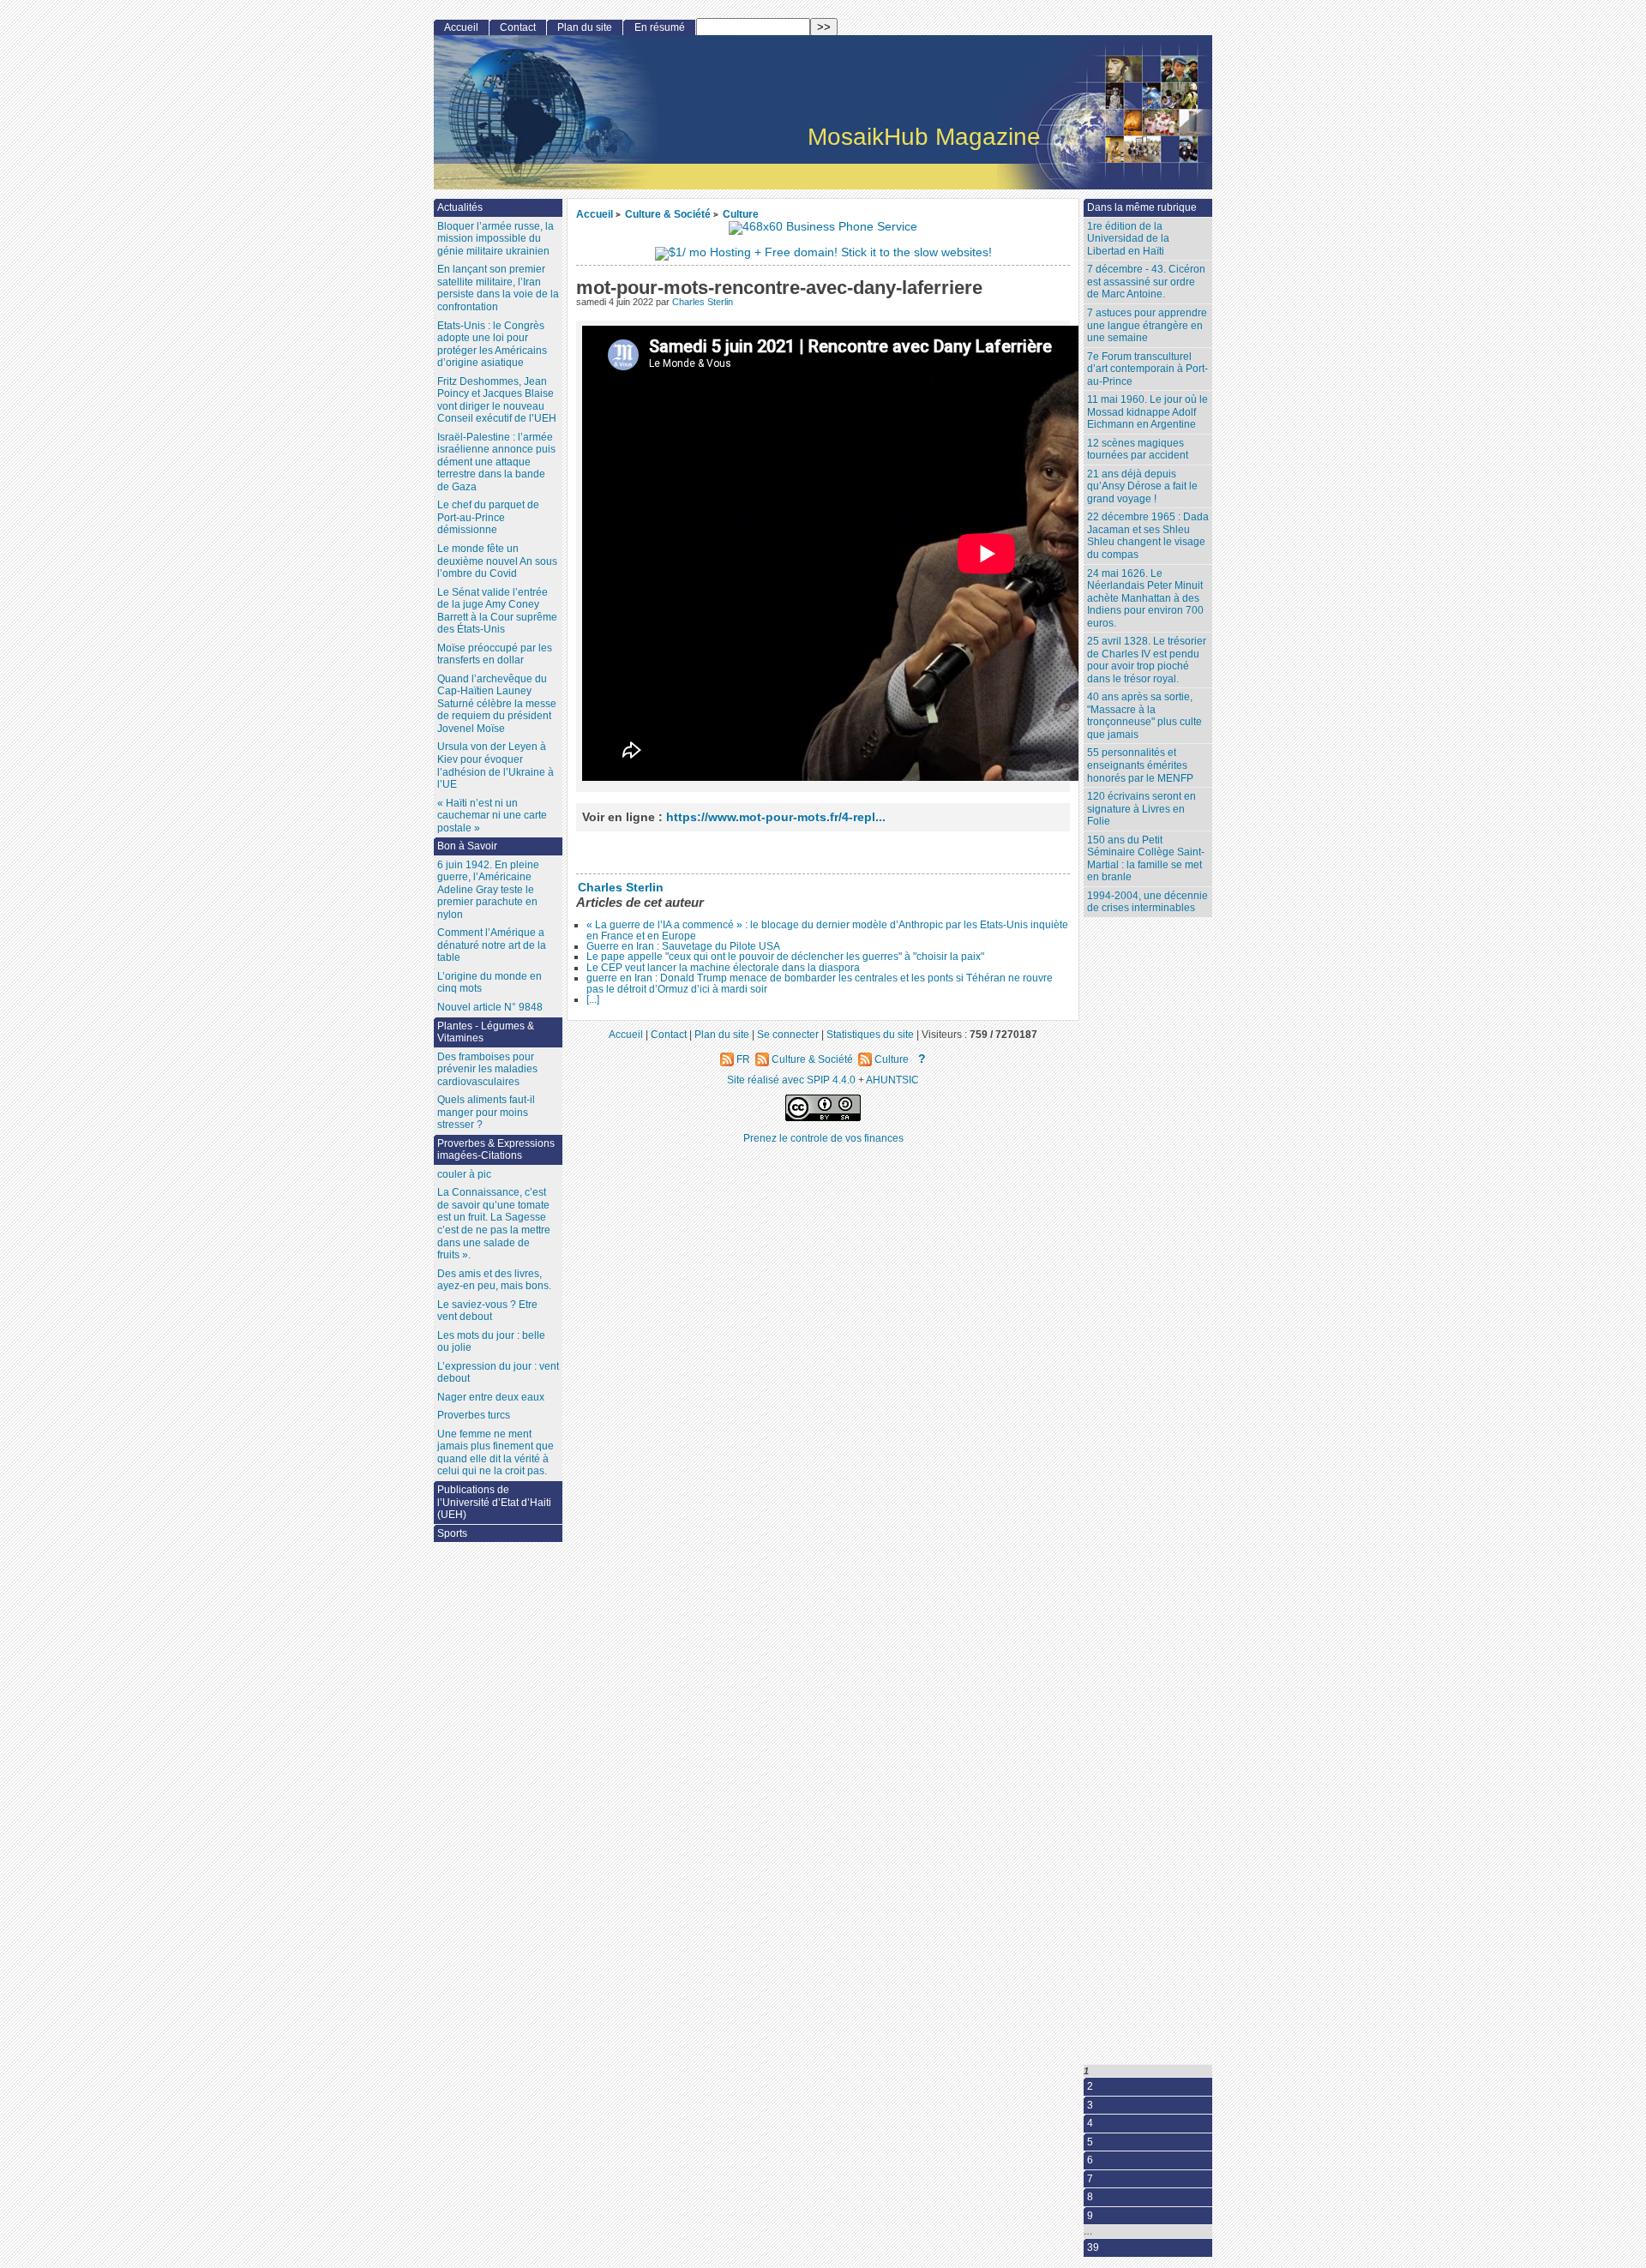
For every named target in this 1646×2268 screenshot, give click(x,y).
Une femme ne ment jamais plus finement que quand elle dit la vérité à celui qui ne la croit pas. (496, 1453)
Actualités (460, 207)
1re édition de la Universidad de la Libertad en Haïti (1128, 239)
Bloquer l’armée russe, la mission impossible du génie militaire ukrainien (496, 239)
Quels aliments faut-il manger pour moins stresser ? (486, 1112)
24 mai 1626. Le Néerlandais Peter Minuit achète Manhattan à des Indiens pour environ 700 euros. (1145, 598)
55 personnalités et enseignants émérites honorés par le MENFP (1140, 765)
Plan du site (585, 27)
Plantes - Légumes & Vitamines (486, 1032)
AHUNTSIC (892, 1080)
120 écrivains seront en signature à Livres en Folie (1141, 809)
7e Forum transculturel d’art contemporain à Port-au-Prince (1147, 369)
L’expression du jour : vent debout (498, 1373)
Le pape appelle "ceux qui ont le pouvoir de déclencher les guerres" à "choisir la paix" (785, 957)
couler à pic (464, 1174)
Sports (452, 1533)
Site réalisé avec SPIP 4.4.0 (791, 1080)
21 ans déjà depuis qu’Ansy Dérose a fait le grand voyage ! (1142, 486)
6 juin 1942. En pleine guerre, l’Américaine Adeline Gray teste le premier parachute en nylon (488, 890)
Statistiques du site (870, 1034)
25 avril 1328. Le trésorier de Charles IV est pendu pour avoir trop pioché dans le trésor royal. (1147, 660)
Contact (518, 27)
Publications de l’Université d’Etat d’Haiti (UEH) (494, 1502)
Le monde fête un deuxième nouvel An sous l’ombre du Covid (497, 561)
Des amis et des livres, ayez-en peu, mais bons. (494, 1280)
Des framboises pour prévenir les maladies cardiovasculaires (487, 1069)
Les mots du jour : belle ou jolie (491, 1342)
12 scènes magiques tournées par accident (1138, 450)
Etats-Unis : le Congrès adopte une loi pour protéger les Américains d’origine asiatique (492, 345)
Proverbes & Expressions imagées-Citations (496, 1150)
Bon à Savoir (467, 846)
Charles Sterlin (703, 302)
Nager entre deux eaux (491, 1397)
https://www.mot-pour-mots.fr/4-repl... (776, 817)
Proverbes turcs (474, 1415)
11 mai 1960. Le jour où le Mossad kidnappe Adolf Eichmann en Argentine (1147, 412)
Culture (741, 214)
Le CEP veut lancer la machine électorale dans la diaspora (723, 968)
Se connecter (788, 1034)
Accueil (595, 214)
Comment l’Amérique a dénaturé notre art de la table (492, 945)
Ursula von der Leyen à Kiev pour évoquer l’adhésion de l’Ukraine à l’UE (496, 765)
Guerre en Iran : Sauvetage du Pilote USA (683, 946)
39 (1093, 2247)
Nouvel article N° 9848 (490, 1007)
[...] (593, 999)
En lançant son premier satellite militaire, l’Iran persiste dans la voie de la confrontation (498, 288)
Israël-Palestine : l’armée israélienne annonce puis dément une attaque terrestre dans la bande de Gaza (496, 462)
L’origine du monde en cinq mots (490, 983)
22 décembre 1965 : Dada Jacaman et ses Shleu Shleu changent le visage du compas (1148, 536)
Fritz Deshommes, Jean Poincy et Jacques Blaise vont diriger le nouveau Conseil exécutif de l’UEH (497, 400)
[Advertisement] (1152, 1236)
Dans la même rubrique (1142, 207)
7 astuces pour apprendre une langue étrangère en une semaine (1147, 325)
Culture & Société (668, 214)
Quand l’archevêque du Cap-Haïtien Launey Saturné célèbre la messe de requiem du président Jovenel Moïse (497, 704)
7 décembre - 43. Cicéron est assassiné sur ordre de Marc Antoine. (1146, 282)
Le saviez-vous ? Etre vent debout (487, 1311)
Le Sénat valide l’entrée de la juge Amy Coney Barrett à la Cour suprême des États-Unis (497, 611)
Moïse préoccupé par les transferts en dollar (495, 654)
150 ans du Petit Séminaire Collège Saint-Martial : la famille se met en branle (1146, 859)
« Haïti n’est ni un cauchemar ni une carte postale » (492, 816)
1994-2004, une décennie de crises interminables (1147, 902)
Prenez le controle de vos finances (823, 1138)
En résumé (660, 27)
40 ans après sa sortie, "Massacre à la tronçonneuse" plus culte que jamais (1144, 716)
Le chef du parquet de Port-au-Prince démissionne (488, 517)
